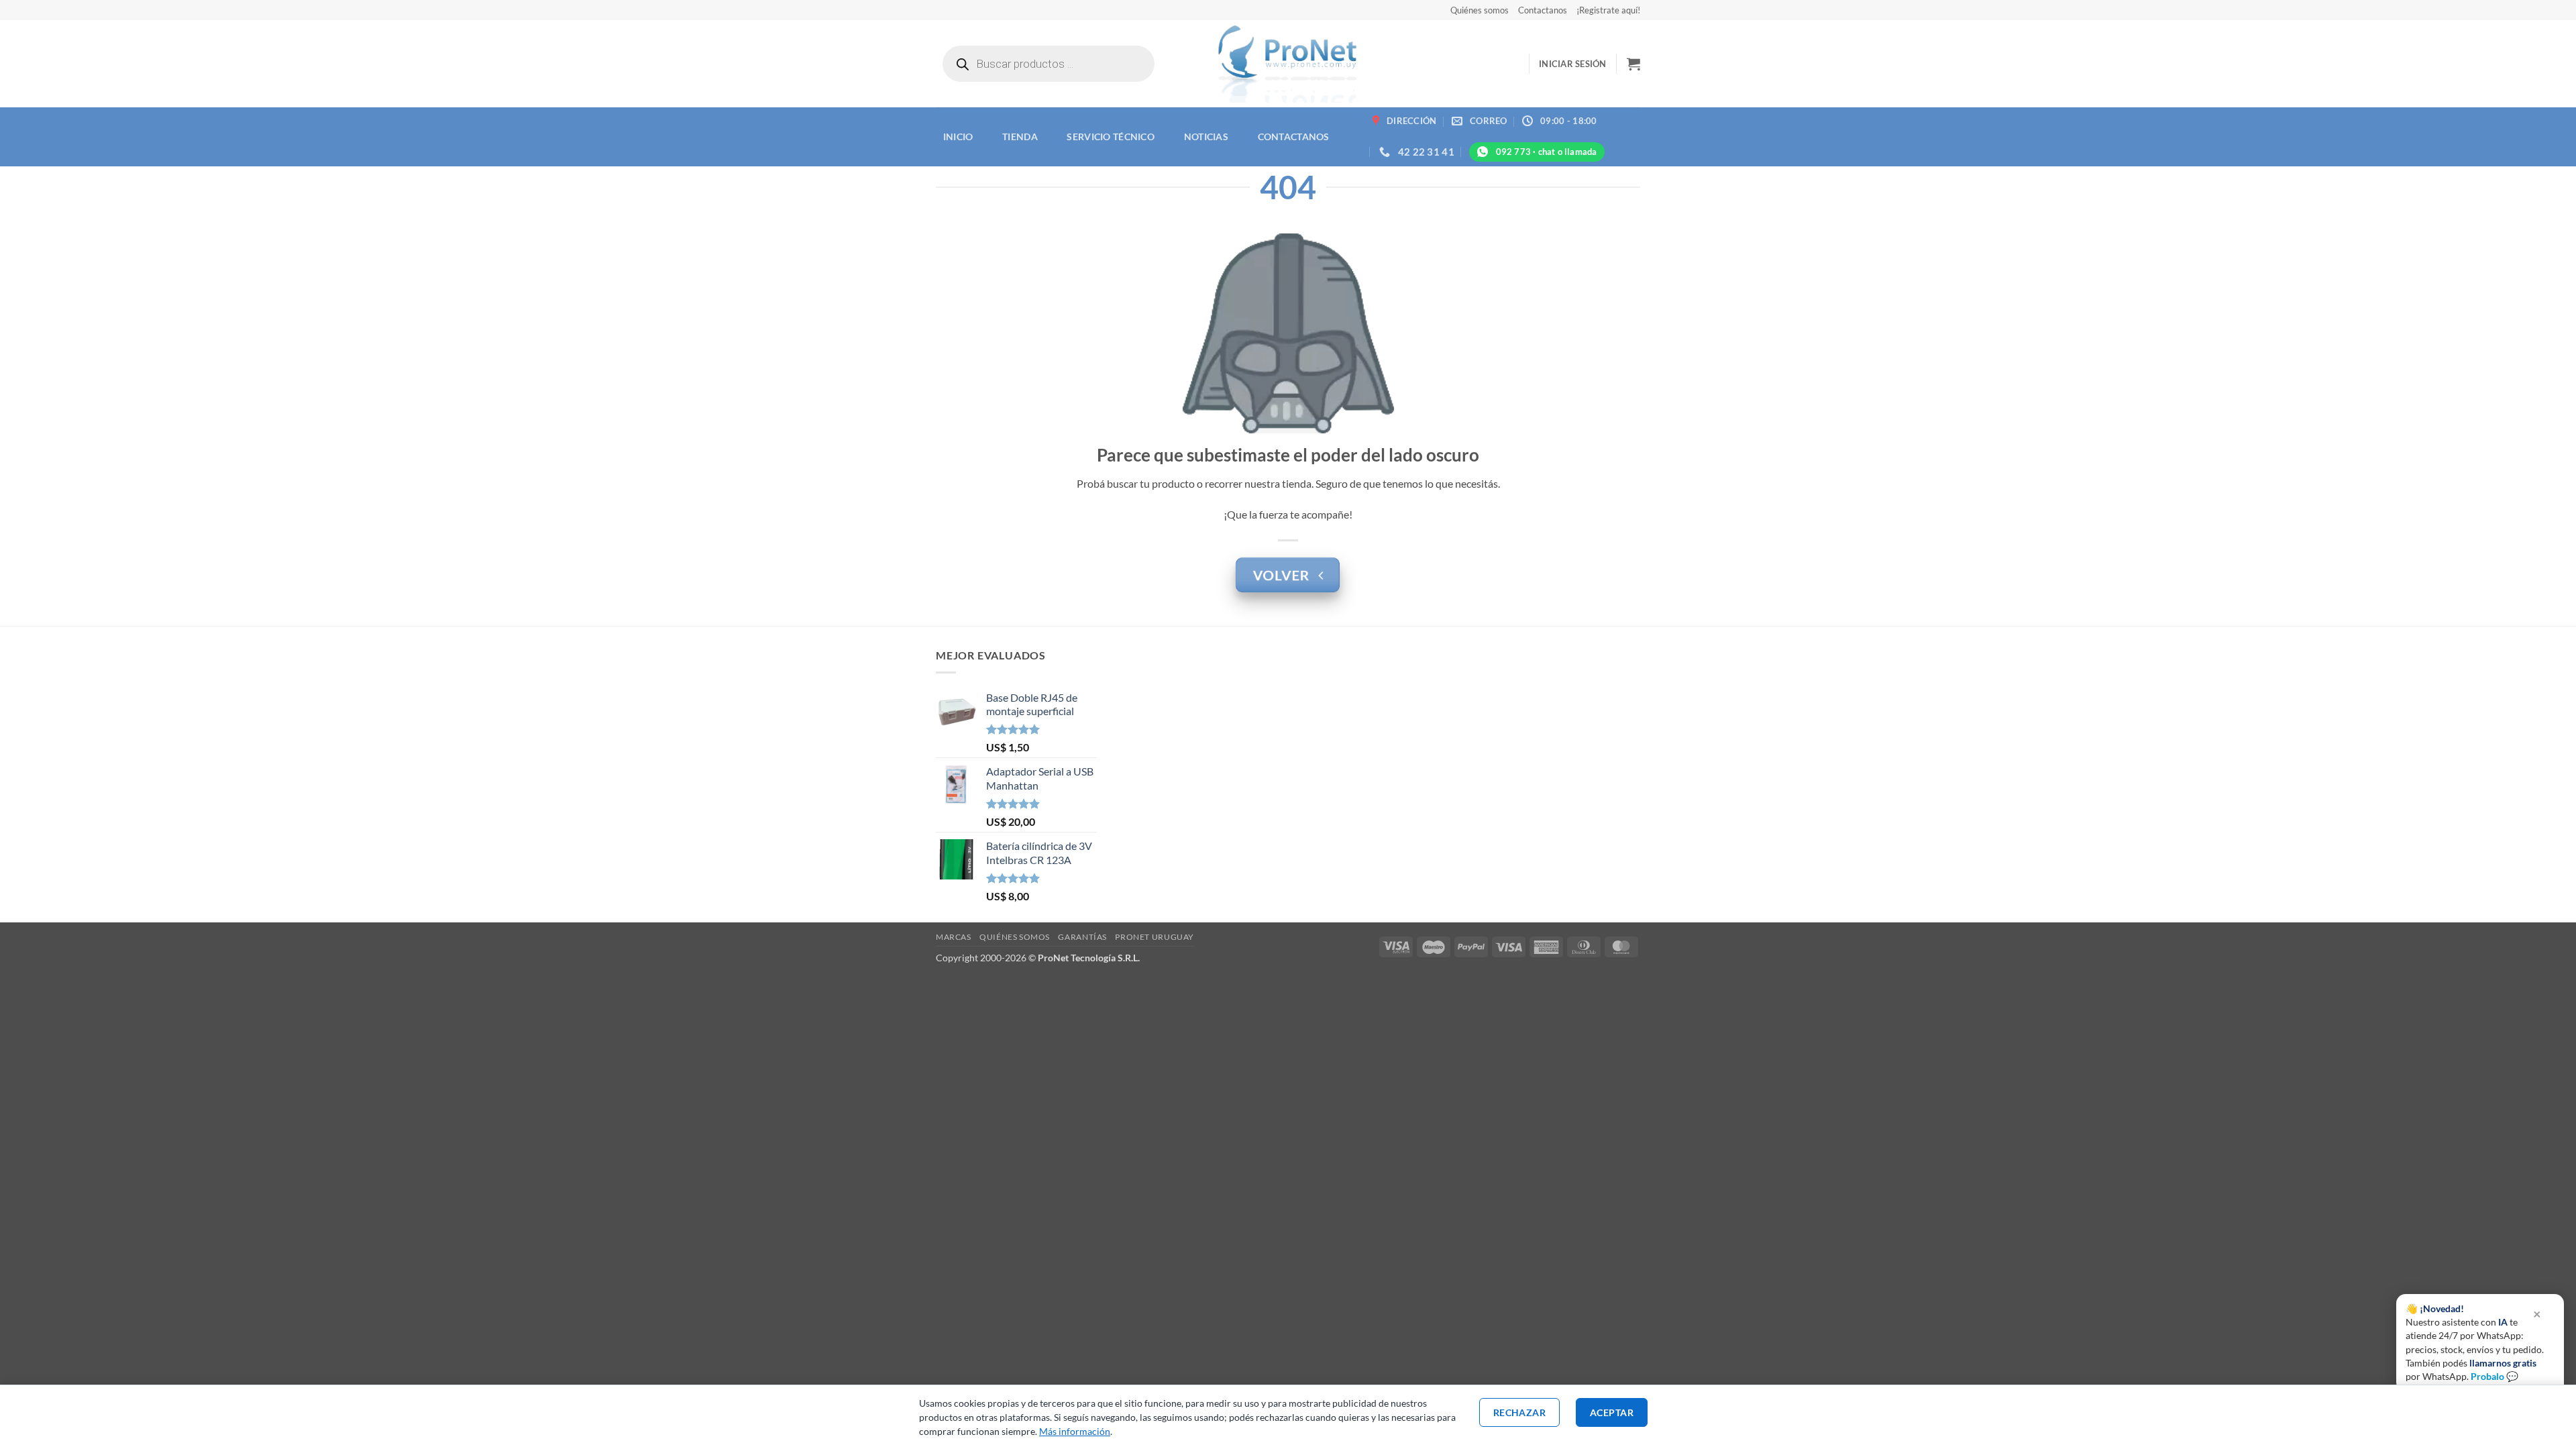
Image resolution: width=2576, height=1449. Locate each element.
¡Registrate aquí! (1608, 10)
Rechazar (1519, 1412)
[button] (1573, 64)
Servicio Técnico (1111, 137)
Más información (1075, 1431)
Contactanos (1543, 10)
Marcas (954, 937)
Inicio (958, 137)
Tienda (1020, 137)
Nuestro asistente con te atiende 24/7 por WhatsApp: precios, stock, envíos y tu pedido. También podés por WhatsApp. (2475, 1342)
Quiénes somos (1480, 10)
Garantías (1082, 937)
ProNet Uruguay (1155, 937)
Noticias (1206, 137)
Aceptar (1612, 1412)
